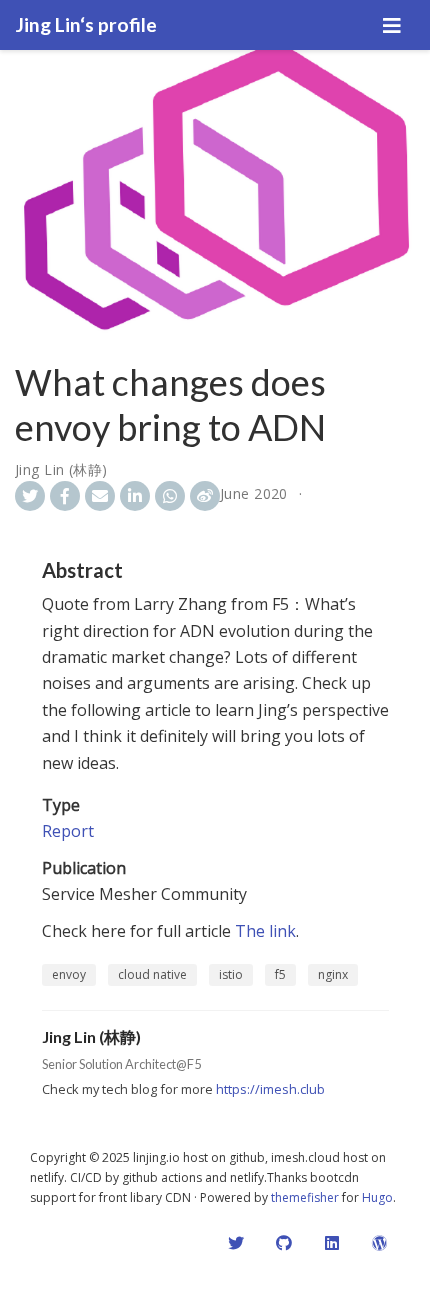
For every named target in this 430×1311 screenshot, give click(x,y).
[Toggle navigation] (392, 25)
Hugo (377, 1197)
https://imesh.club (270, 1089)
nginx (333, 974)
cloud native (152, 974)
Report (68, 831)
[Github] (284, 1243)
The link (265, 931)
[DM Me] (236, 1243)
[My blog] (380, 1243)
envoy (69, 974)
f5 (280, 974)
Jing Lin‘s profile (86, 24)
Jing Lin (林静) (61, 469)
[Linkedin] (332, 1243)
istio (231, 974)
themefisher (305, 1197)
